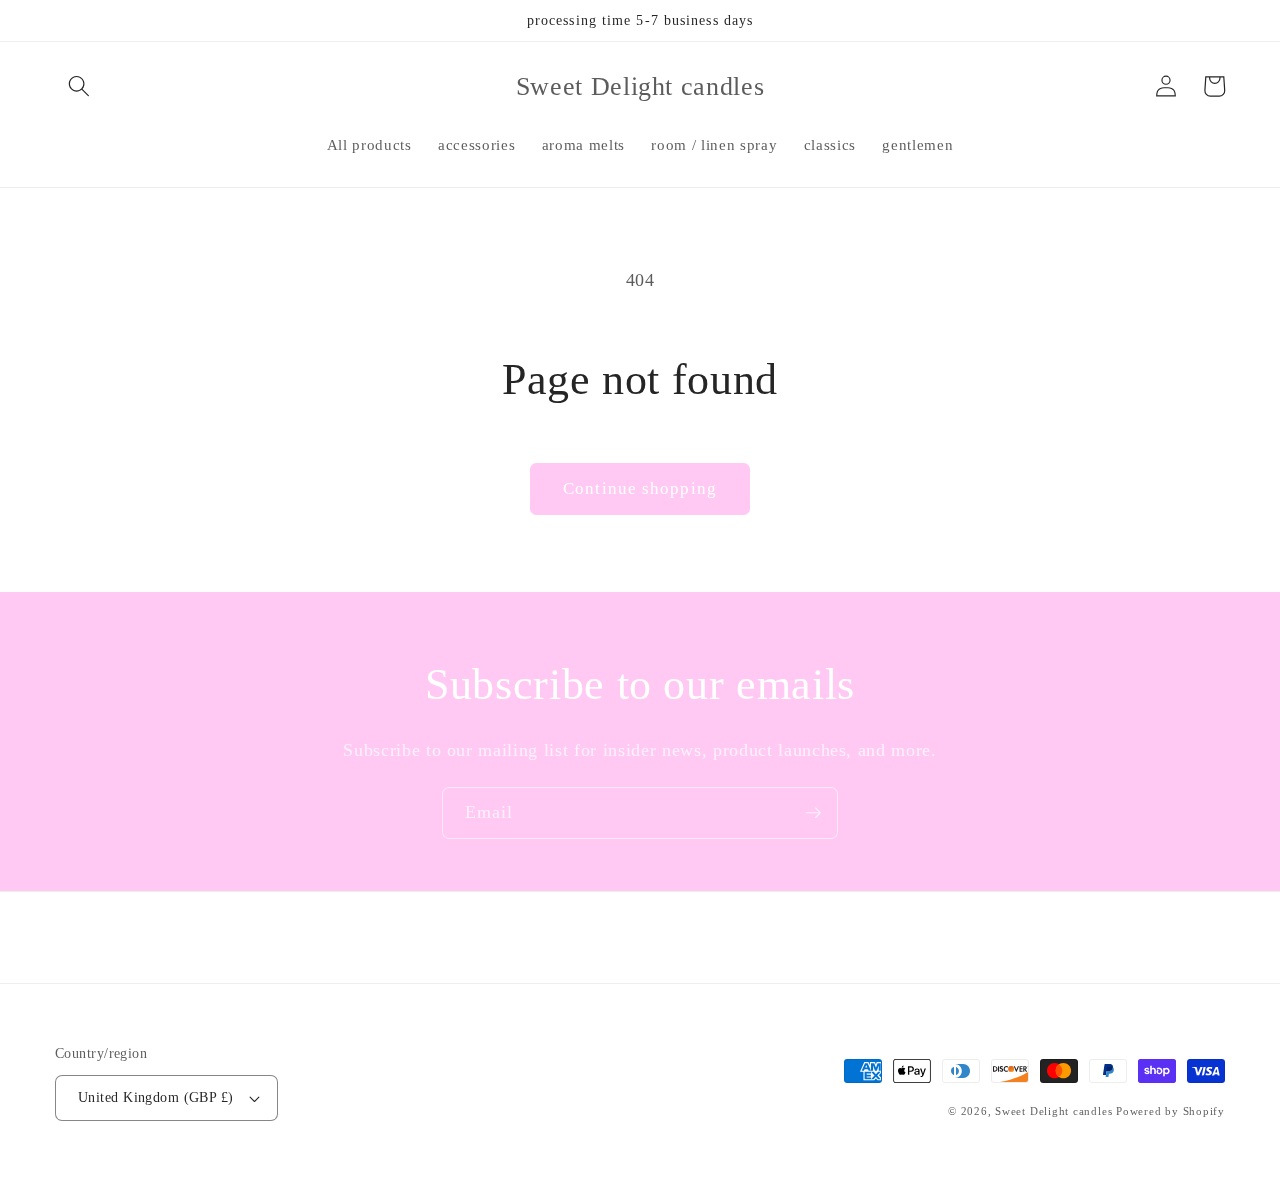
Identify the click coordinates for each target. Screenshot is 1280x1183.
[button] (79, 86)
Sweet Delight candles (1053, 1111)
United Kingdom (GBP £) (156, 1097)
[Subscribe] (813, 813)
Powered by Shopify (1170, 1111)
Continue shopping (640, 488)
